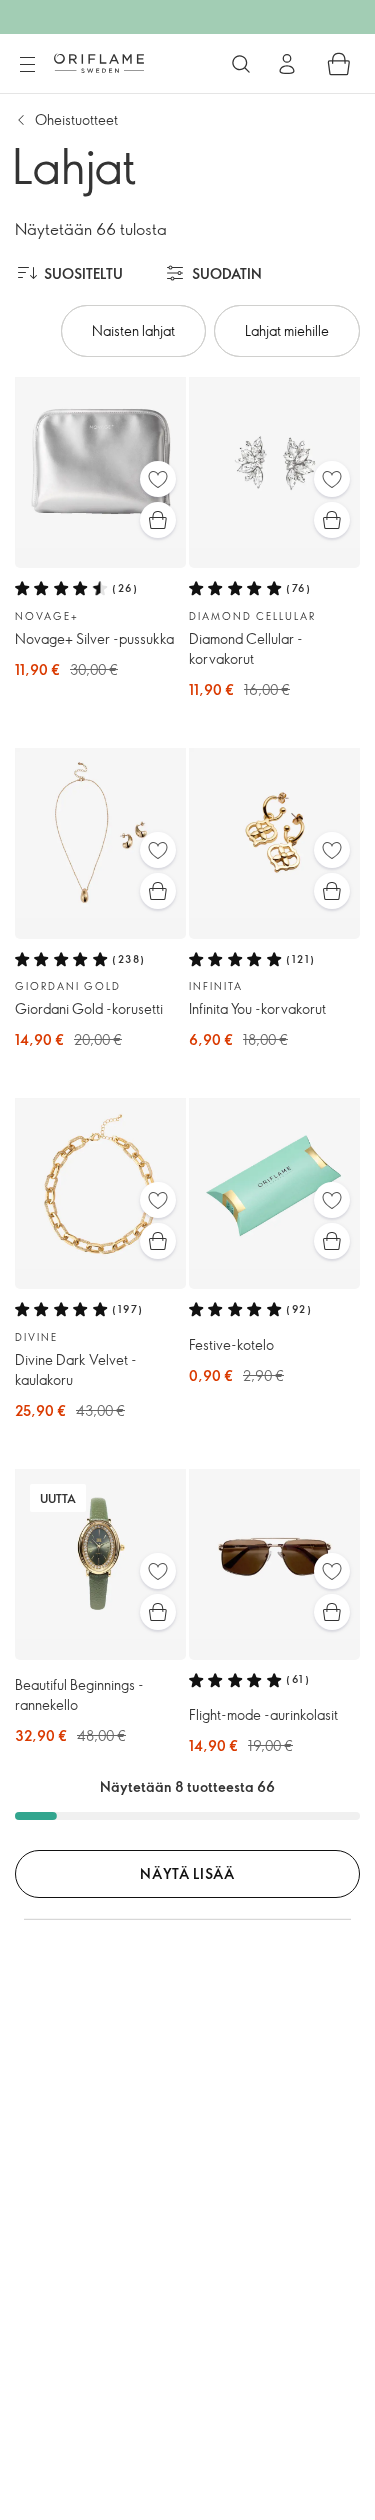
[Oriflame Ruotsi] (99, 63)
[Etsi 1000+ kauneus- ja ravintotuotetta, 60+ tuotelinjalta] (241, 64)
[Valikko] (27, 65)
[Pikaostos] (158, 520)
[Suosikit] (158, 479)
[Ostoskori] (339, 64)
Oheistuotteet (76, 119)
